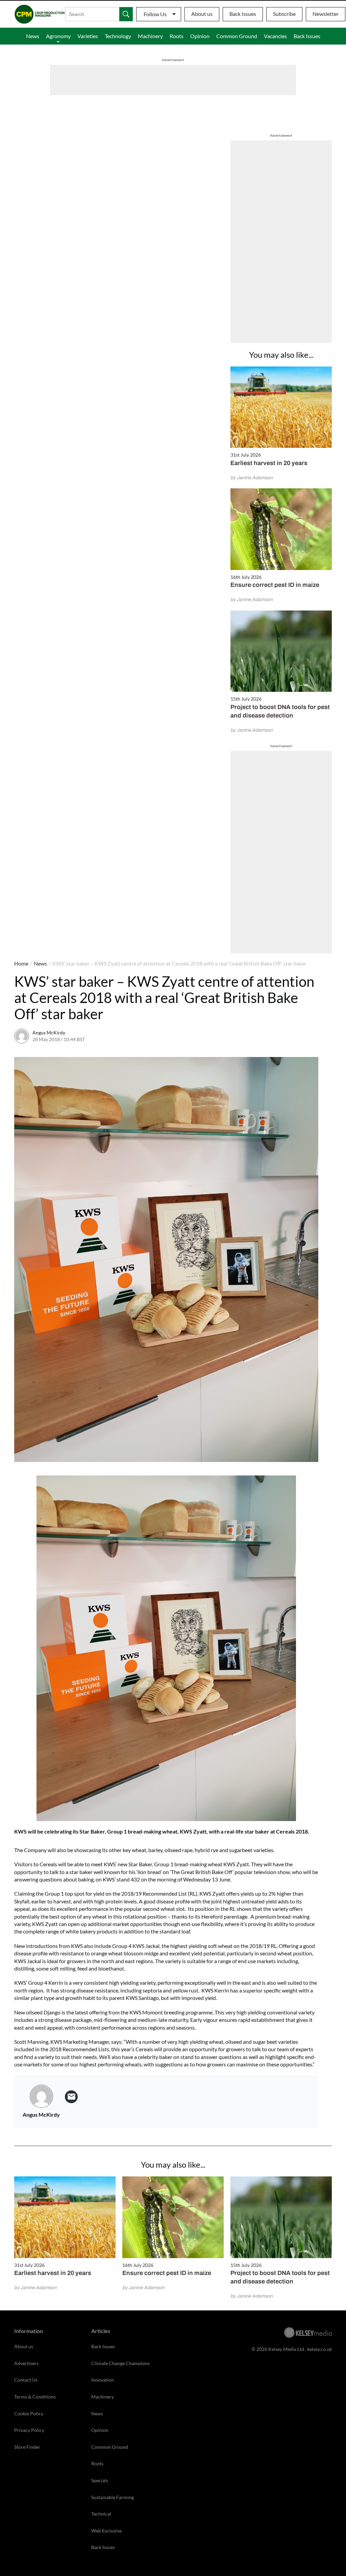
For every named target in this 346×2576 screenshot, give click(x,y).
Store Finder (27, 2447)
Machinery (150, 36)
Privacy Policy (29, 2430)
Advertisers (26, 2363)
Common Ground (237, 36)
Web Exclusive (106, 2531)
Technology (118, 36)
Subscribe (284, 14)
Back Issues (243, 14)
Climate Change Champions (120, 2363)
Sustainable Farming (113, 2497)
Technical (101, 2514)
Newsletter (326, 14)
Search (126, 14)
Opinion (200, 36)
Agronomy (58, 36)
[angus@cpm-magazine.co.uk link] (71, 2097)
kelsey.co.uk (319, 2349)
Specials (100, 2480)
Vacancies (275, 36)
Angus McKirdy (49, 1033)
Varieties (88, 36)
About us (202, 14)
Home (21, 963)
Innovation (103, 2380)
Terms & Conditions (35, 2397)
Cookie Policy (29, 2414)
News (33, 36)
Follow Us (155, 14)
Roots (177, 36)
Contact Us (26, 2380)
